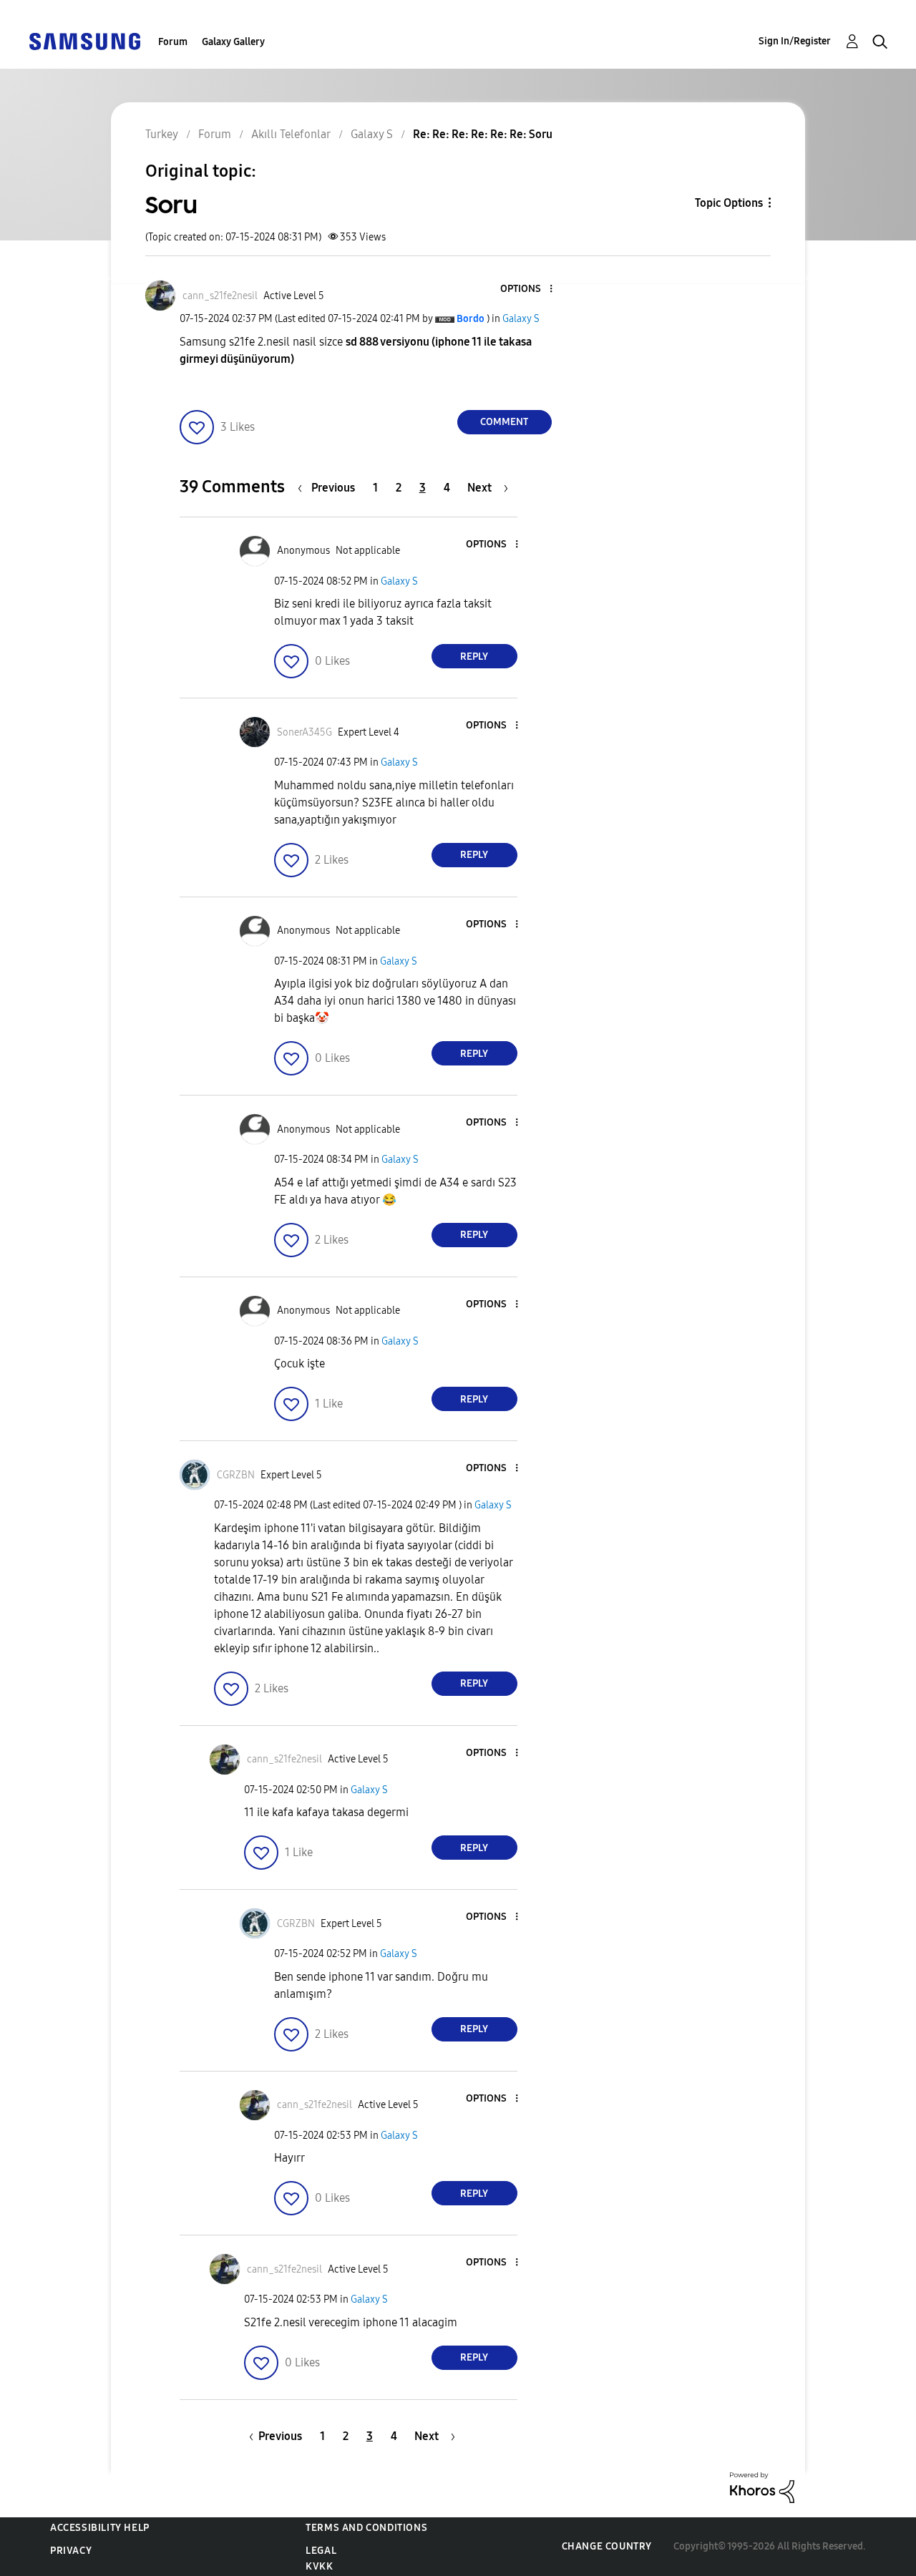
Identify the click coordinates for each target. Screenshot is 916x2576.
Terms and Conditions (366, 2528)
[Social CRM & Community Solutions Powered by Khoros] (762, 2487)
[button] (527, 289)
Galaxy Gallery (233, 42)
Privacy (71, 2551)
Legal (321, 2551)
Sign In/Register (795, 41)
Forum (173, 42)
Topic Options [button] (729, 203)
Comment (504, 422)
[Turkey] (84, 40)
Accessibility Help (100, 2528)
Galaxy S (521, 319)
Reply (474, 657)
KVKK (319, 2566)
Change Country (607, 2546)
